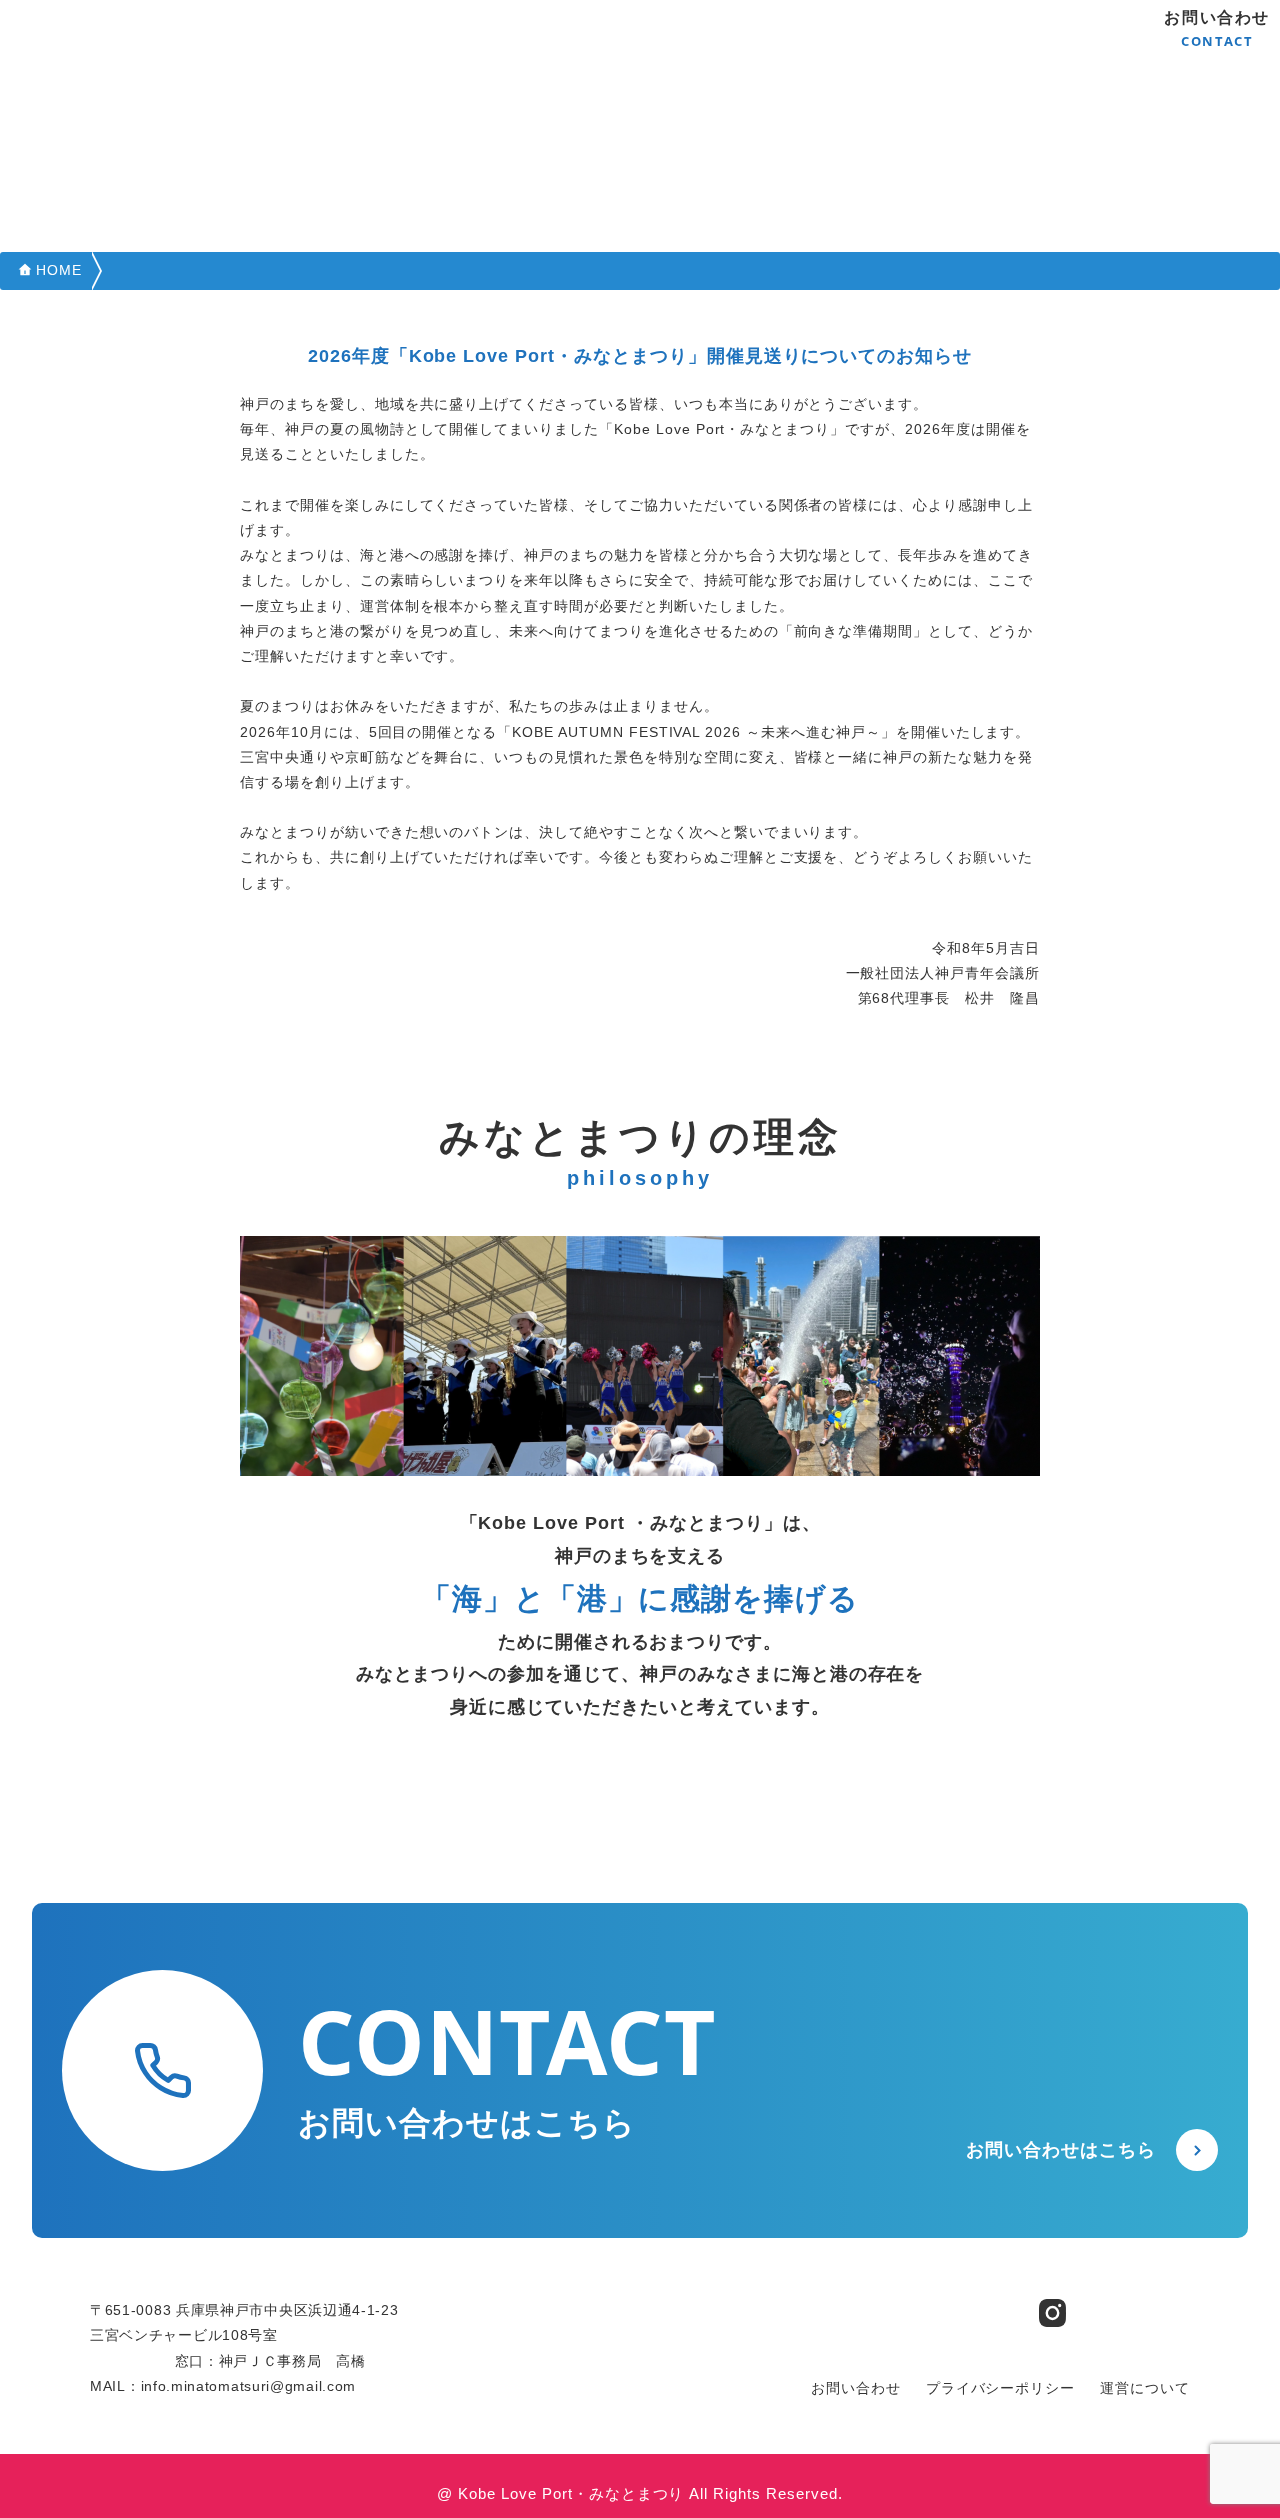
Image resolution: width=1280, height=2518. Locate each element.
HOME (59, 270)
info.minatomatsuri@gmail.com (249, 2386)
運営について (1145, 2388)
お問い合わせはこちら (1061, 2150)
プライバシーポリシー (1001, 2388)
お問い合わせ (1217, 29)
